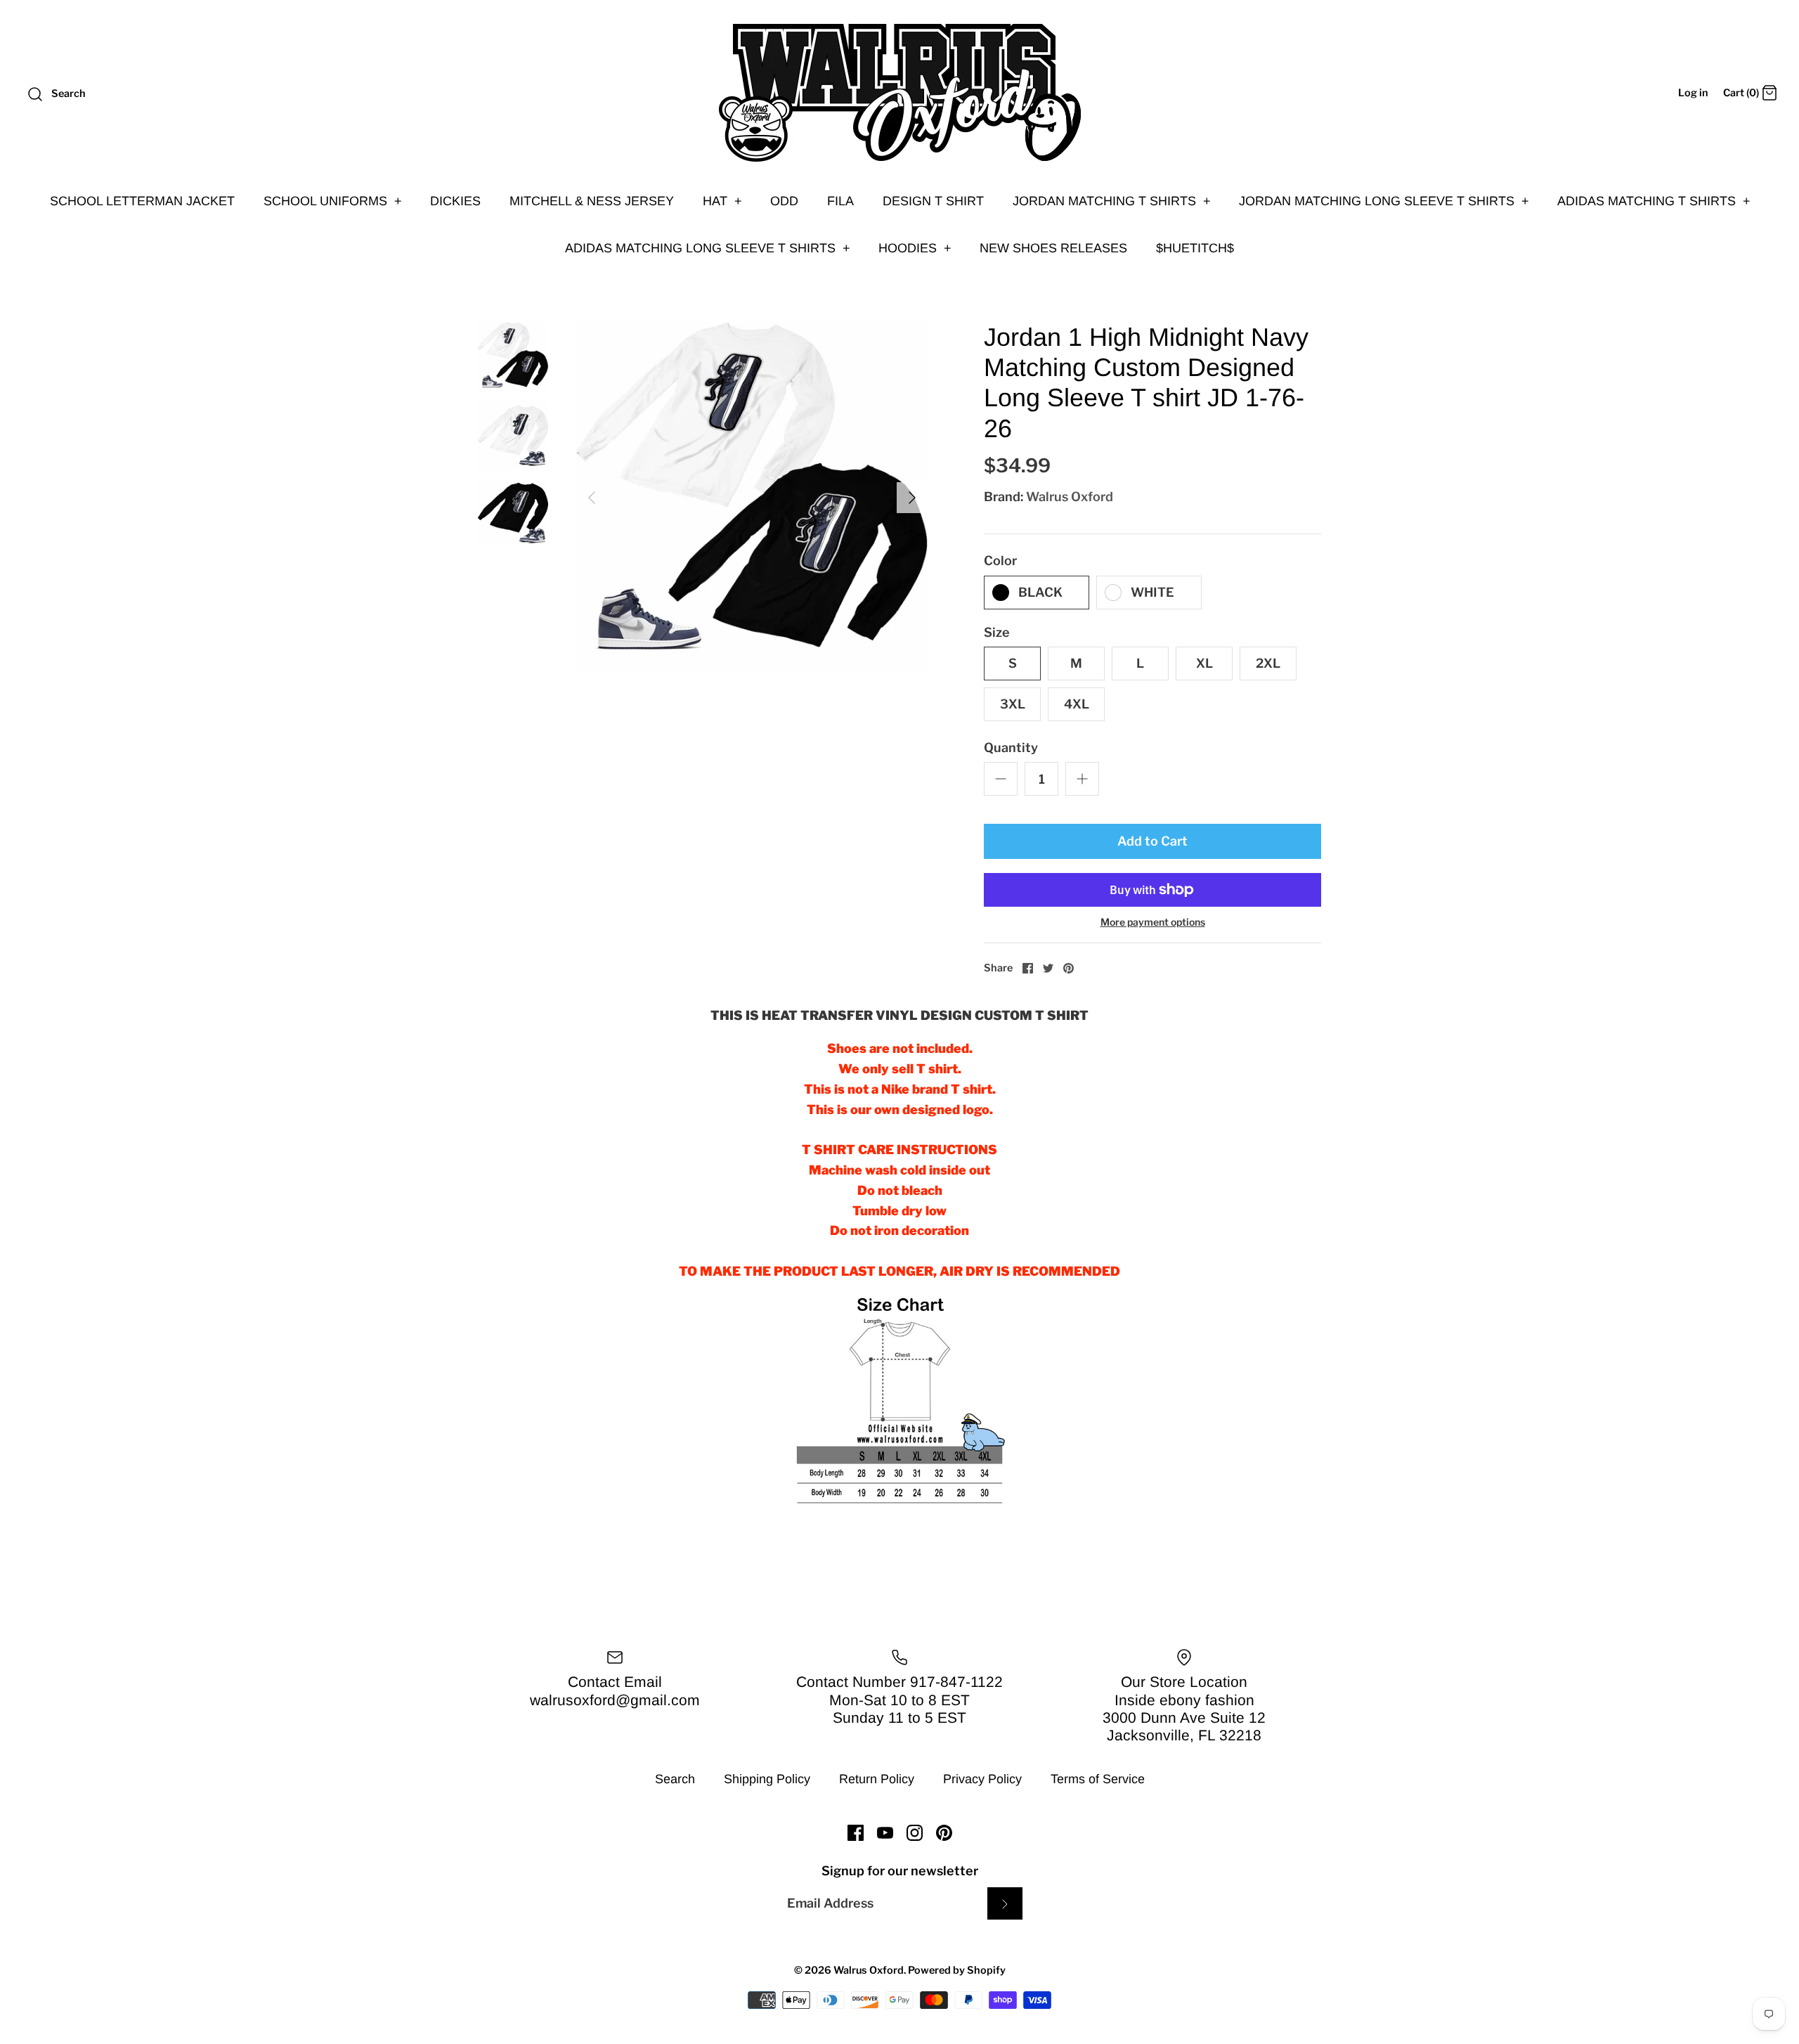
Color (1000, 561)
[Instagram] (915, 1833)
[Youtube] (885, 1833)
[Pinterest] (944, 1833)
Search (675, 1779)
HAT (722, 201)
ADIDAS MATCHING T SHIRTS (1654, 201)
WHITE (1152, 592)
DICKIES (455, 201)
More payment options (1153, 922)
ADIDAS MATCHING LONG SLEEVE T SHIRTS (708, 248)
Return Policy (877, 1779)
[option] (752, 498)
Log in (1693, 93)
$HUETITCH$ (1195, 248)
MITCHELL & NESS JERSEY (592, 201)
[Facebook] (856, 1833)
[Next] (912, 498)
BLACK (1040, 592)
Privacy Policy (982, 1779)
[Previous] (592, 498)
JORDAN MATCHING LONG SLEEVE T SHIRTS (1384, 201)
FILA (840, 201)
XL (1204, 663)
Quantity (1011, 748)
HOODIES (915, 248)
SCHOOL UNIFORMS (333, 201)
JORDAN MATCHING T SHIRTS (1112, 201)
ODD (784, 201)
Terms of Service (1098, 1779)
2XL (1268, 663)
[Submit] (1005, 1903)
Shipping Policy (767, 1779)
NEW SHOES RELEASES (1053, 248)
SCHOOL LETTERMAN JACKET (142, 201)
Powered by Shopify (957, 1970)
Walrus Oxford (1070, 497)
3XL (1013, 704)
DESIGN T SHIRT (933, 201)
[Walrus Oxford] (899, 93)
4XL (1077, 704)
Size (997, 632)
